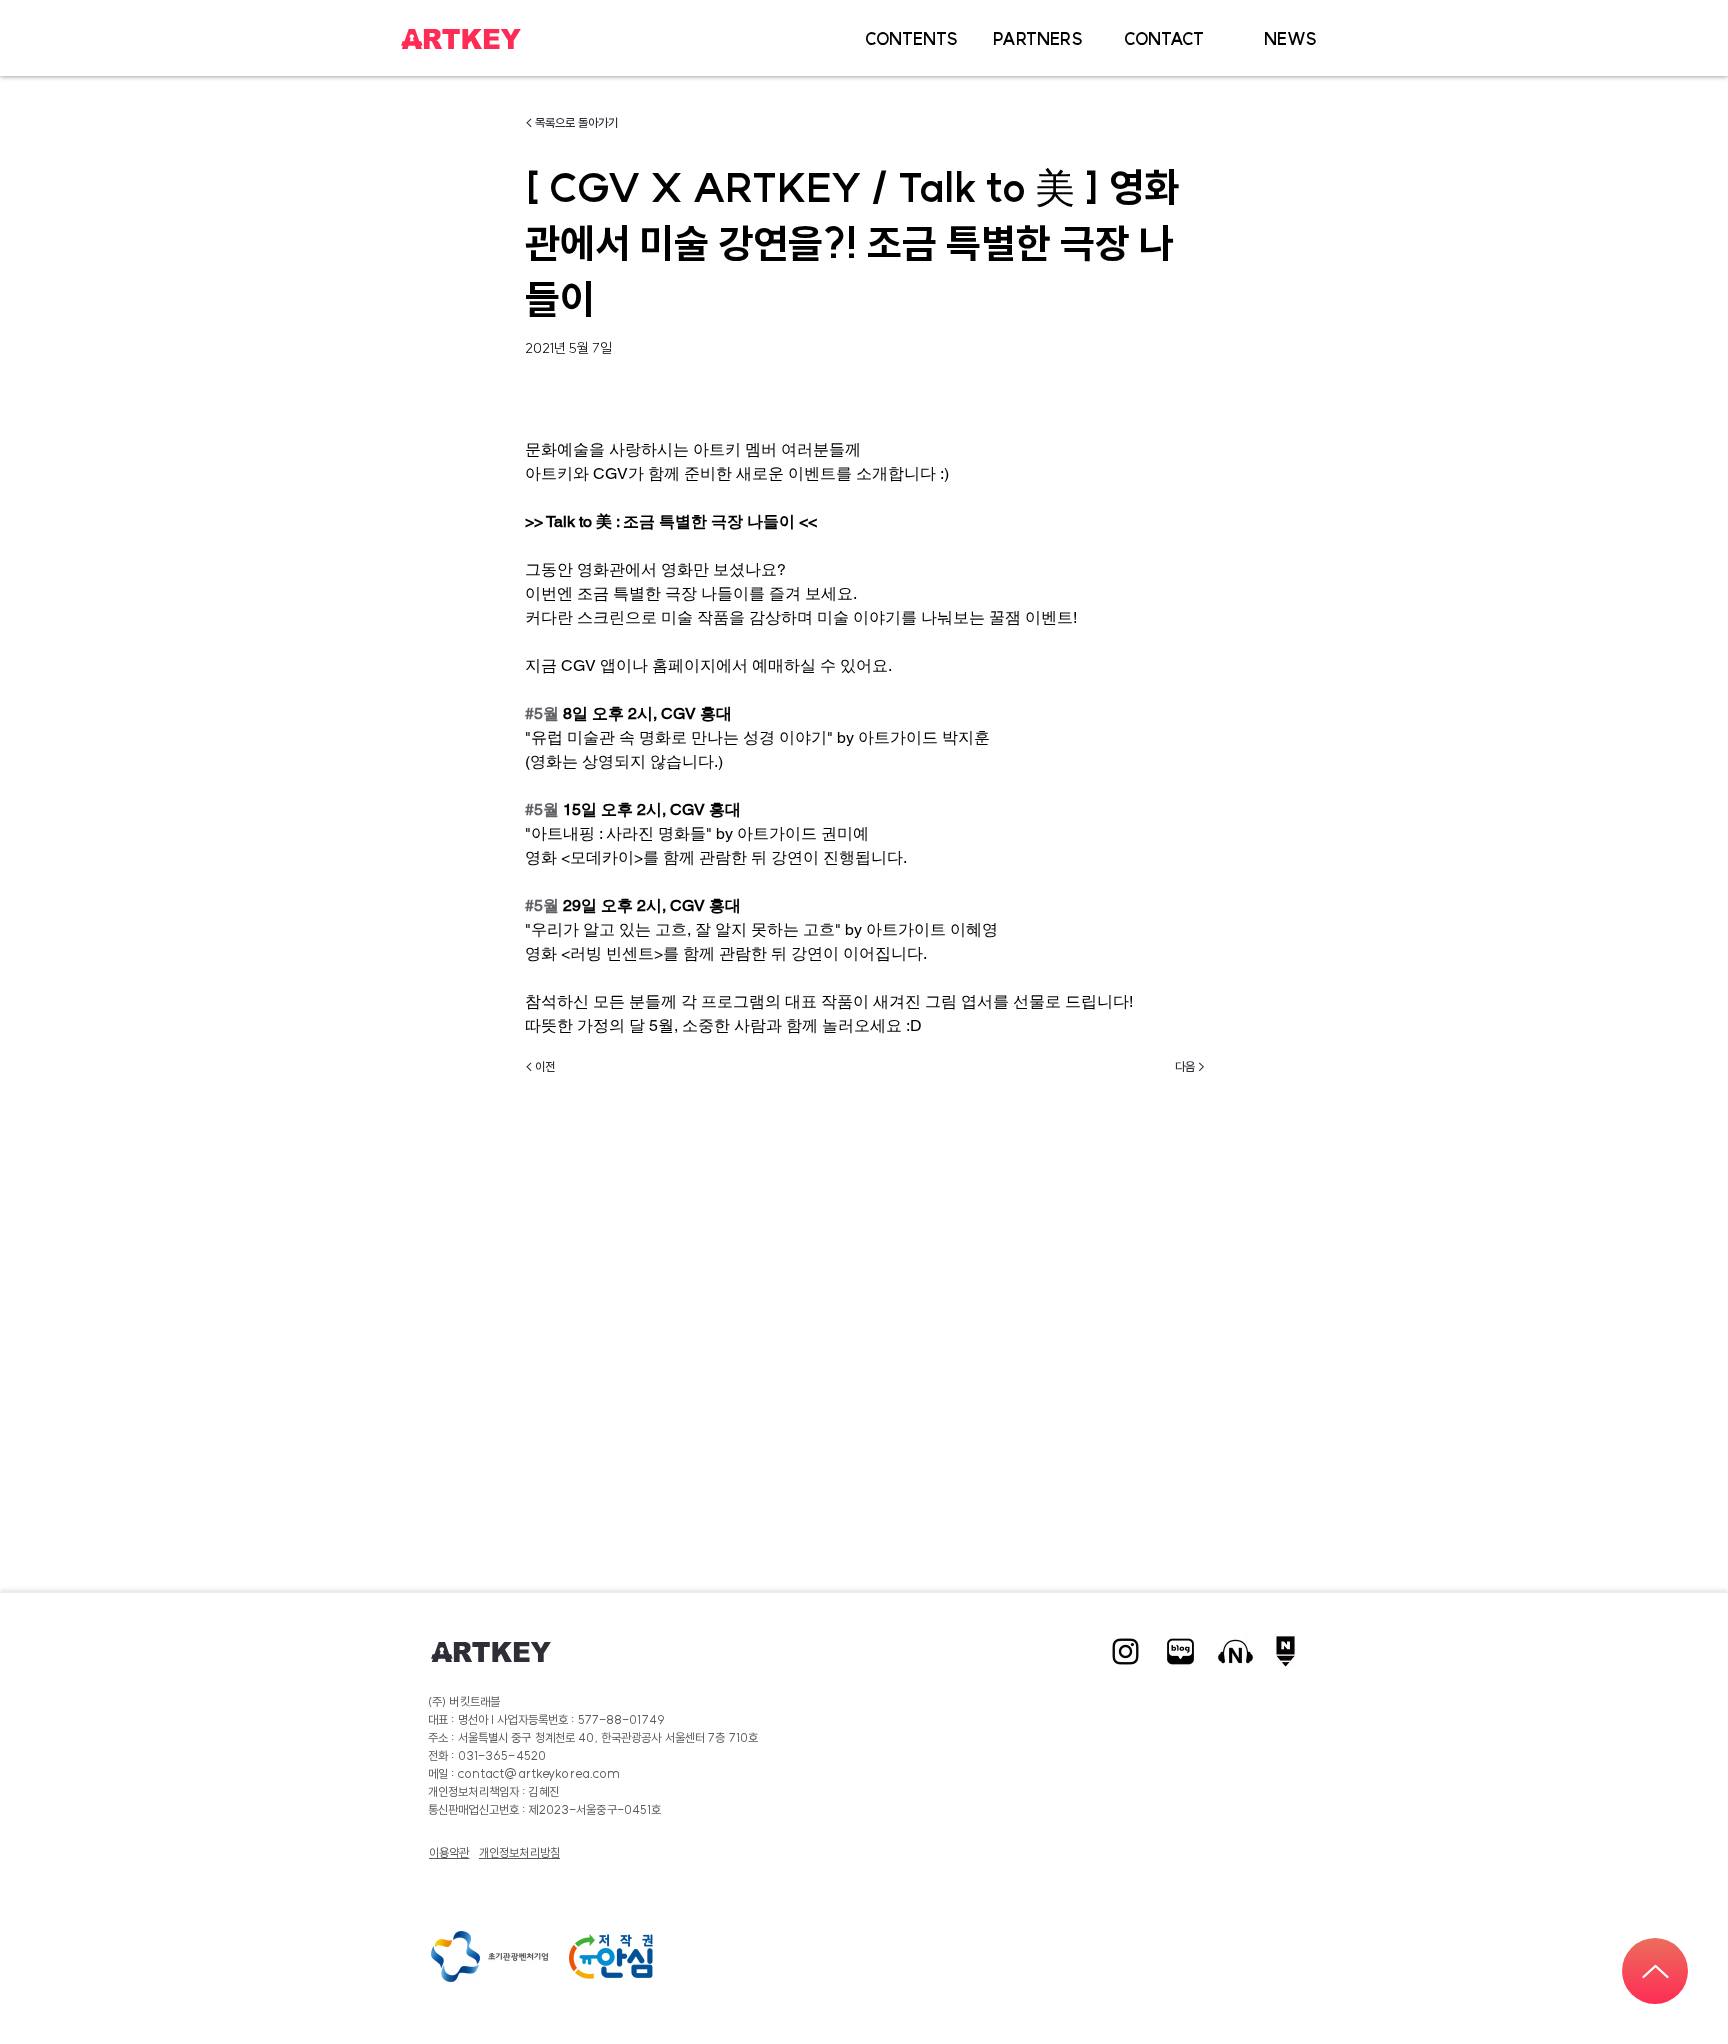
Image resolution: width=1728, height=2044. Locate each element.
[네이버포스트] (1290, 1651)
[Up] (1655, 1971)
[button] (911, 39)
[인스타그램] (1125, 1651)
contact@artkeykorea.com (539, 1773)
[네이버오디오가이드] (1235, 1651)
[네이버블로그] (1180, 1651)
